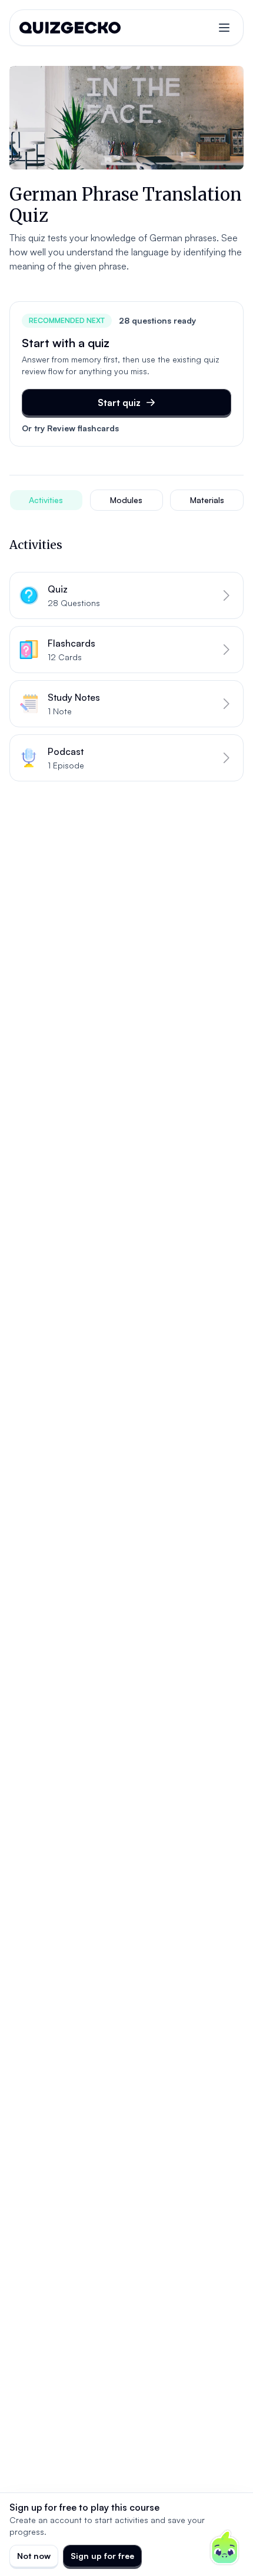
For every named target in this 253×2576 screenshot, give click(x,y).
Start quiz (119, 402)
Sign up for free (102, 2556)
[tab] (46, 500)
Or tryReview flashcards (70, 428)
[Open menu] (224, 28)
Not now (34, 2556)
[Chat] (225, 2548)
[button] (126, 595)
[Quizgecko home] (70, 28)
